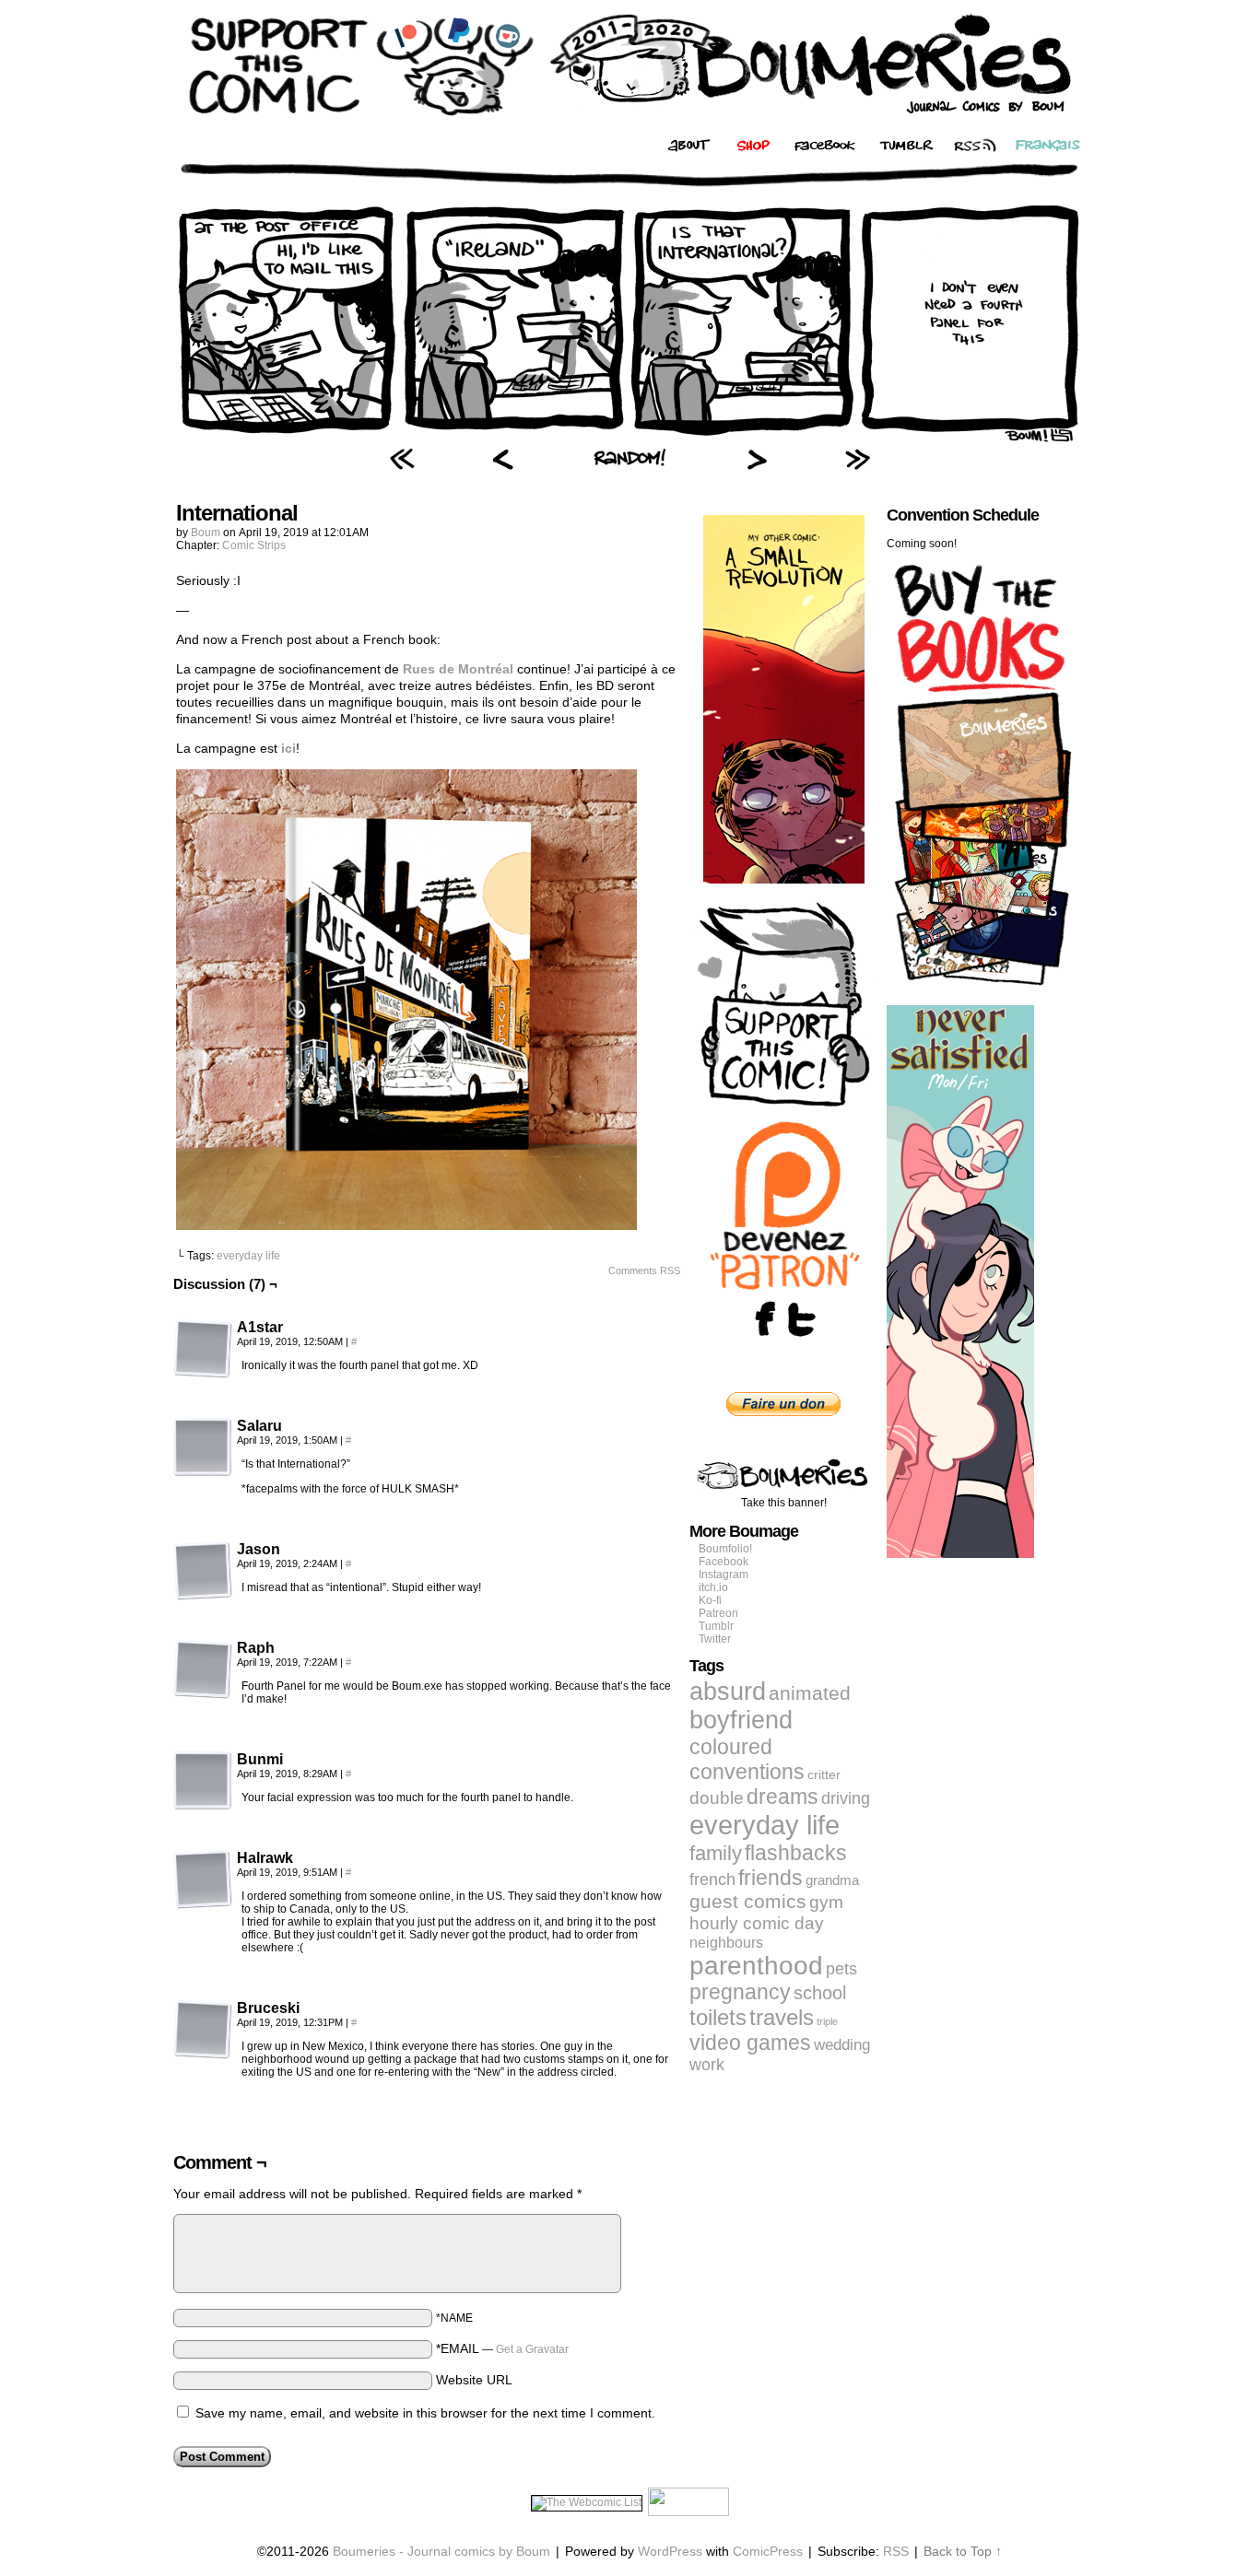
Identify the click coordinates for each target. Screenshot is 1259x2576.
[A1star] (203, 1349)
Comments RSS (644, 1270)
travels (782, 2017)
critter (824, 1774)
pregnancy (740, 1992)
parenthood (756, 1966)
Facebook (724, 1562)
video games (750, 2043)
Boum (206, 533)
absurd (728, 1691)
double (717, 1798)
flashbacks (796, 1853)
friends (771, 1878)
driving (846, 1798)
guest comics (748, 1902)
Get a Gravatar (532, 2349)
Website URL (474, 2380)
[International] (629, 438)
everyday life (248, 1256)
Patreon (718, 1613)
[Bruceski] (203, 2030)
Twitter (715, 1639)
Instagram (724, 1575)
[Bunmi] (203, 1781)
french (712, 1879)
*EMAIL (502, 2348)
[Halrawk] (203, 1879)
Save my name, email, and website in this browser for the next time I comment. (425, 2413)
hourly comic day (757, 1923)
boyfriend (741, 1720)
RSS (896, 2551)
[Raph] (203, 1669)
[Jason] (203, 1571)
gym (826, 1902)
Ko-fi (710, 1600)
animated (810, 1693)
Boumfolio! (725, 1549)
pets (841, 1969)
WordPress (670, 2551)
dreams (782, 1797)
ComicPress (768, 2551)
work (707, 2065)
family (716, 1853)
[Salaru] (203, 1447)
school (820, 1993)
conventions (747, 1772)
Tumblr (716, 1626)
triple (827, 2021)
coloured (731, 1747)
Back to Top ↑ (963, 2551)
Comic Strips (254, 545)
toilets (718, 2018)
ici (288, 748)
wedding (842, 2045)
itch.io (713, 1587)
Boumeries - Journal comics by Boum (441, 2551)
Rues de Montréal (458, 669)
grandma (832, 1880)
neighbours (726, 1942)
